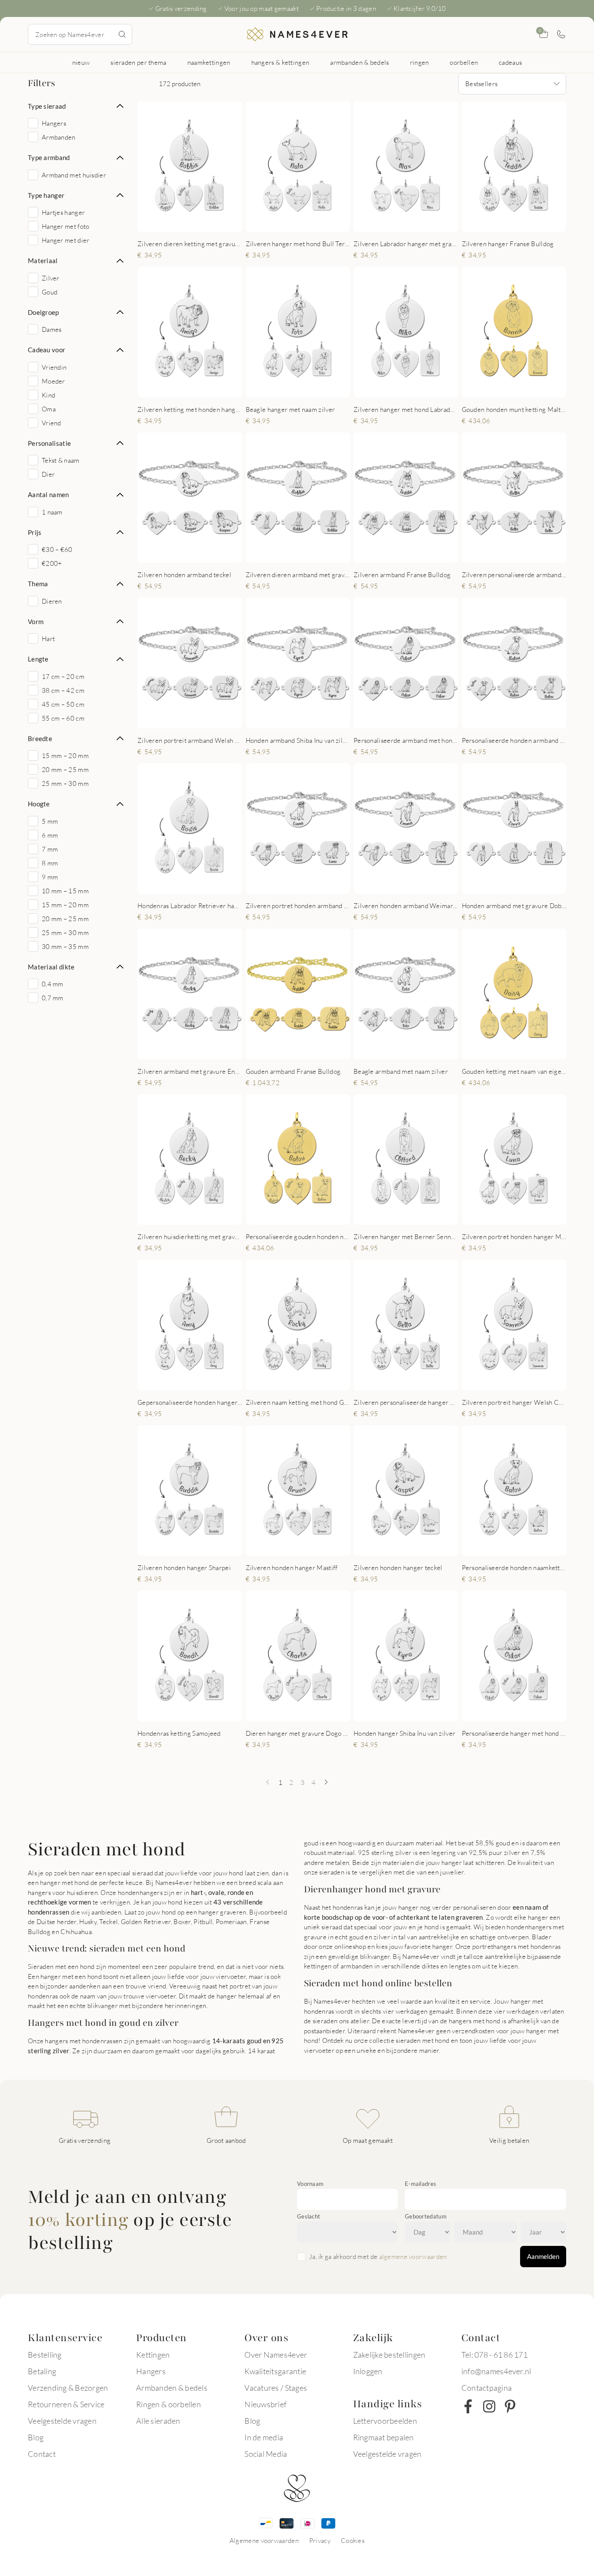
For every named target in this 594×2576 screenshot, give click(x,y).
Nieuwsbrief (265, 2404)
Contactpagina (487, 2388)
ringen (420, 62)
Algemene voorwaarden (264, 2540)
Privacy (320, 2540)
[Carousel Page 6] (534, 223)
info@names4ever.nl (496, 2371)
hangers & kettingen (280, 62)
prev (151, 166)
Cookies (353, 2540)
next (228, 166)
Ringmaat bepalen (384, 2437)
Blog (36, 2437)
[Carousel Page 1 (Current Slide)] (170, 223)
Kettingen (153, 2355)
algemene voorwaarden (413, 2256)
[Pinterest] (510, 2406)
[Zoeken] (122, 34)
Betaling (42, 2371)
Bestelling (45, 2355)
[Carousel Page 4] (197, 223)
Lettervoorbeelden (385, 2421)
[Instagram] (489, 2406)
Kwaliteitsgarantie (275, 2371)
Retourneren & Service (66, 2404)
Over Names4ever (276, 2355)
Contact (42, 2454)
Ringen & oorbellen (169, 2404)
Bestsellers (481, 84)
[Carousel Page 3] (188, 223)
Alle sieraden (158, 2421)
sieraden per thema (138, 62)
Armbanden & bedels (172, 2388)
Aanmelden (543, 2256)
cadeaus (510, 62)
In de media (264, 2437)
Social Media (266, 2454)
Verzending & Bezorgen (68, 2388)
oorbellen (464, 62)
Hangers (151, 2371)
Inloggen (368, 2371)
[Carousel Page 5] (205, 223)
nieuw (81, 62)
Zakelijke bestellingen (389, 2355)
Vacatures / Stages (276, 2388)
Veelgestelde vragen (62, 2421)
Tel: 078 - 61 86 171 (494, 2355)
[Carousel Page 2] (179, 223)
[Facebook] (468, 2406)
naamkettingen (209, 62)
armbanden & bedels (359, 62)
